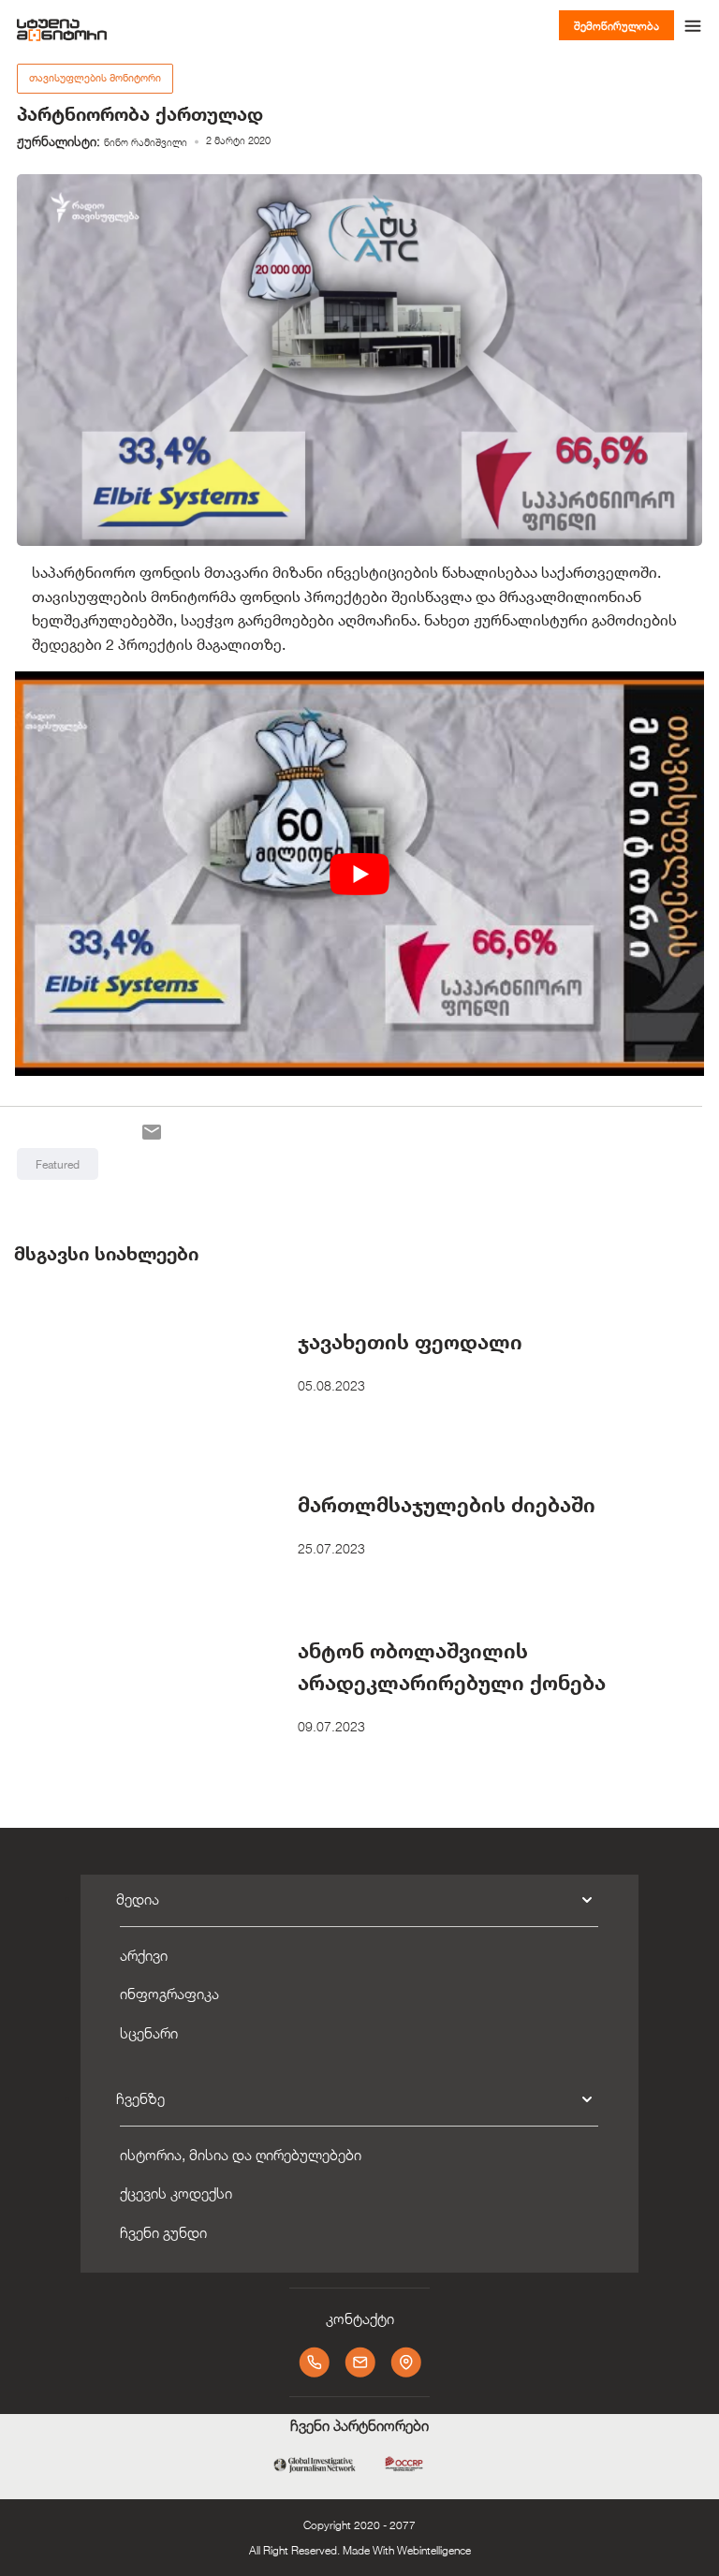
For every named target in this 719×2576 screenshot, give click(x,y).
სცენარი (149, 2033)
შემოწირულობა (616, 25)
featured (58, 1164)
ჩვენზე (140, 2099)
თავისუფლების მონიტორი (95, 78)
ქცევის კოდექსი (176, 2193)
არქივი (144, 1956)
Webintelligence (434, 2550)
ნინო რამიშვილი (146, 142)
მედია (138, 1899)
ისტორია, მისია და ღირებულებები (241, 2155)
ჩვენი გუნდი (163, 2233)
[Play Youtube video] (359, 874)
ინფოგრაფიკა (169, 1994)
